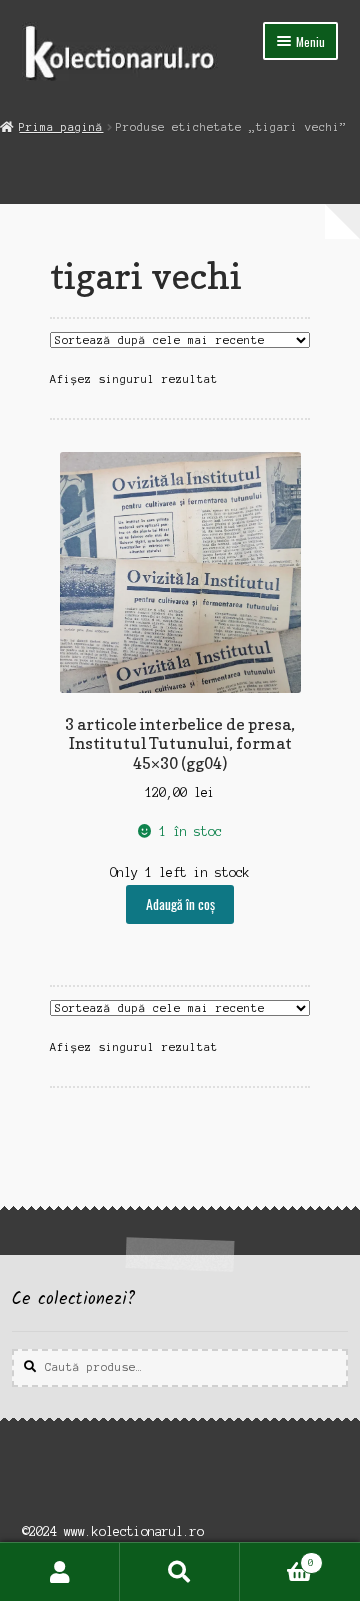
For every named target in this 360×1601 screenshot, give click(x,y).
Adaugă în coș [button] (180, 904)
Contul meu (60, 1572)
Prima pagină (61, 127)
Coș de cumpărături (277, 1557)
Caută (180, 1572)
